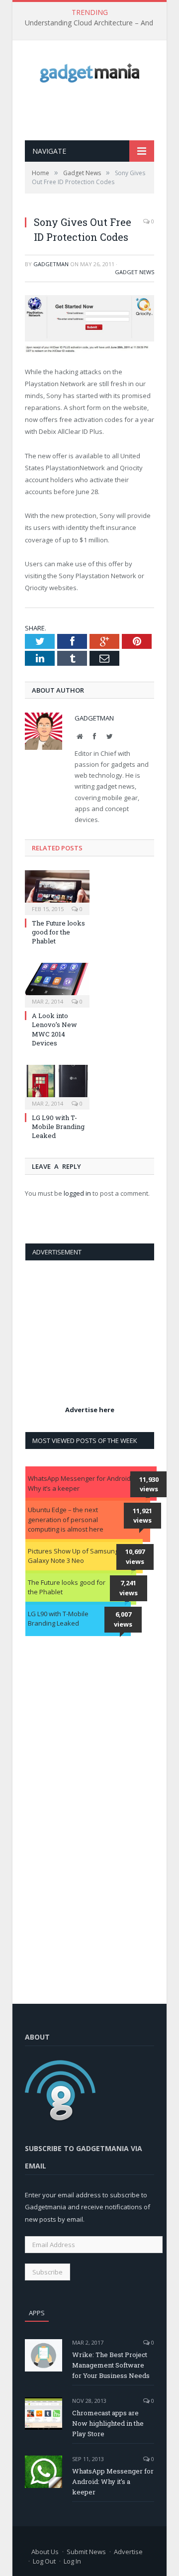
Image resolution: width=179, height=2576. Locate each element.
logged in (77, 1193)
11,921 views (142, 1516)
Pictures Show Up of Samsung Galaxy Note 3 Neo (73, 1556)
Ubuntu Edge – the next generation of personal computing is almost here (66, 1519)
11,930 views (149, 1484)
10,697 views (135, 1556)
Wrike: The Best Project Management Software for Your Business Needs (111, 2365)
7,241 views (129, 1588)
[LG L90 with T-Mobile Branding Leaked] (57, 1086)
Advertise (128, 2552)
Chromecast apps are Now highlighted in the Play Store (108, 2423)
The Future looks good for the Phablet (58, 932)
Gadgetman (51, 264)
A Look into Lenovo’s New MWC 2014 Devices (54, 1029)
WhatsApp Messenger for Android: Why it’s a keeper (80, 1483)
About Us (45, 2552)
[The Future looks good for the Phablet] (57, 891)
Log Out (44, 2561)
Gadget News (134, 272)
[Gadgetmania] (89, 70)
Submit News (86, 2552)
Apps (37, 2313)
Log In (72, 2561)
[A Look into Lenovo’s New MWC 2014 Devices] (57, 984)
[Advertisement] (102, 111)
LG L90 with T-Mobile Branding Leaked (58, 1127)
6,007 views (123, 1619)
